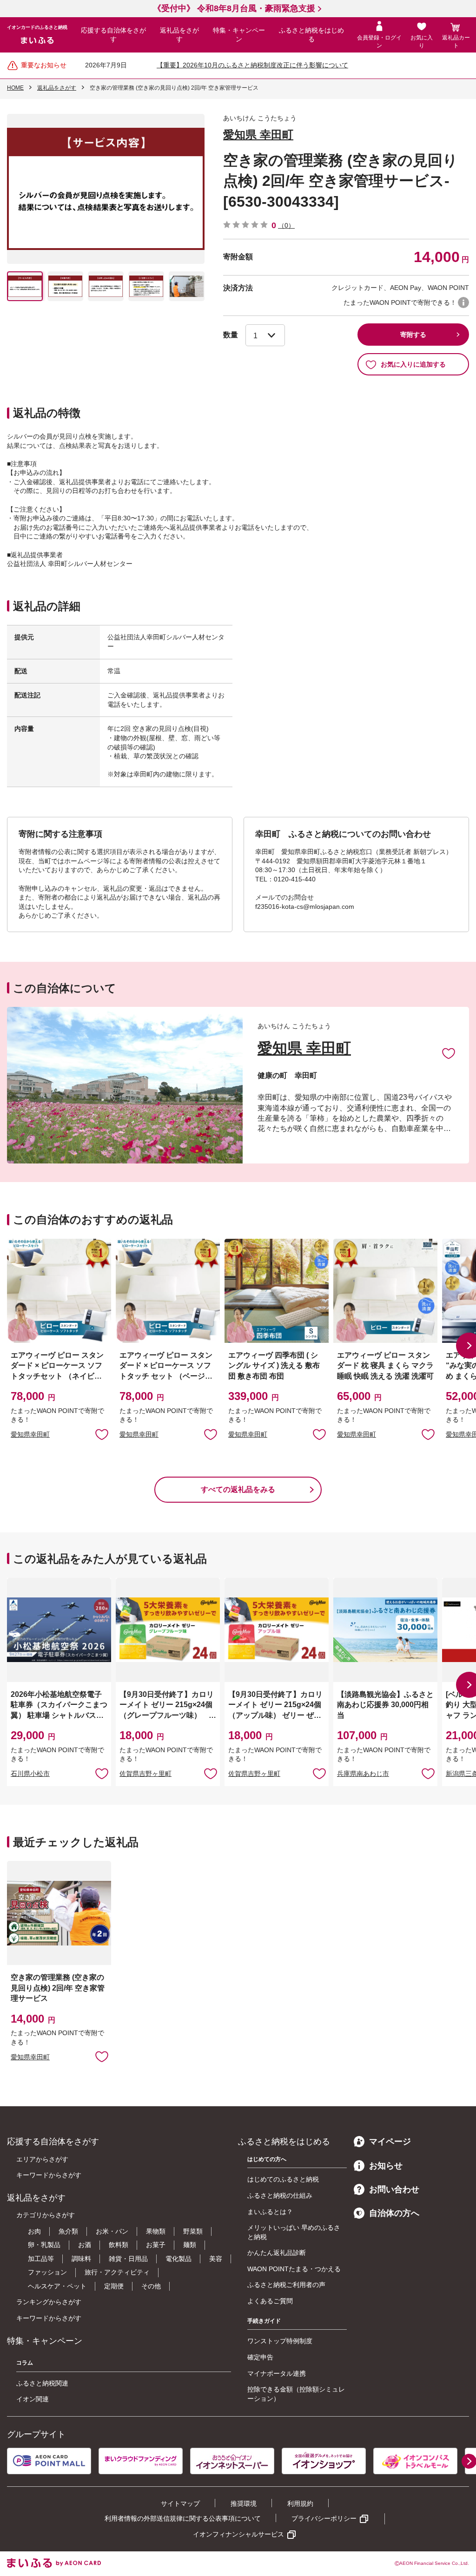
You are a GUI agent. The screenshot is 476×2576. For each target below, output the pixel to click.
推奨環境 (244, 2504)
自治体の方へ (394, 2213)
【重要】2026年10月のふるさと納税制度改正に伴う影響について (252, 65)
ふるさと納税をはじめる (311, 35)
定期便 (114, 2286)
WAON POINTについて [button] (463, 302)
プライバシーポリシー (324, 2518)
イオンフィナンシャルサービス (238, 2534)
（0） (286, 225)
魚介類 (68, 2231)
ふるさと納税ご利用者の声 (286, 2285)
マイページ (390, 2142)
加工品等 (41, 2259)
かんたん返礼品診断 (277, 2253)
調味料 (81, 2259)
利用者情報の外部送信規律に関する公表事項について (183, 2518)
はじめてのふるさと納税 (283, 2179)
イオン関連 (33, 2399)
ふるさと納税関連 (42, 2383)
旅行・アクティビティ (117, 2272)
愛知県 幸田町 (258, 135)
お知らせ (386, 2166)
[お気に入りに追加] (449, 1053)
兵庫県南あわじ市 (363, 1774)
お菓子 (156, 2245)
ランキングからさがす (49, 2302)
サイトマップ (180, 2504)
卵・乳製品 (44, 2245)
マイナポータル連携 (277, 2373)
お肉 (34, 2231)
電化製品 (178, 2259)
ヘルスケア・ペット (57, 2286)
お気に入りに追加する (413, 364)
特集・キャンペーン (239, 35)
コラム (25, 2363)
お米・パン (112, 2231)
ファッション (47, 2272)
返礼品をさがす (179, 35)
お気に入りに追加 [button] (102, 1434)
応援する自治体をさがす (113, 35)
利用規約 (300, 2504)
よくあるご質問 (270, 2301)
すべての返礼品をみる (238, 1489)
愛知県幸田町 (30, 1434)
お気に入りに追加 (449, 1053)
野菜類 (193, 2231)
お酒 (85, 2245)
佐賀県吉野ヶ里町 (145, 1774)
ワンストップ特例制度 (280, 2341)
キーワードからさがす (49, 2175)
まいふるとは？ (270, 2212)
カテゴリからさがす (46, 2215)
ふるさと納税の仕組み (280, 2195)
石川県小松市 (30, 1774)
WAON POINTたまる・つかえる (294, 2269)
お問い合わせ (394, 2189)
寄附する (413, 335)
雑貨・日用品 (128, 2259)
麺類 (190, 2245)
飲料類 (119, 2245)
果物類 (156, 2231)
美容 (216, 2259)
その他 (151, 2286)
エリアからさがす (42, 2159)
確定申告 (260, 2357)
